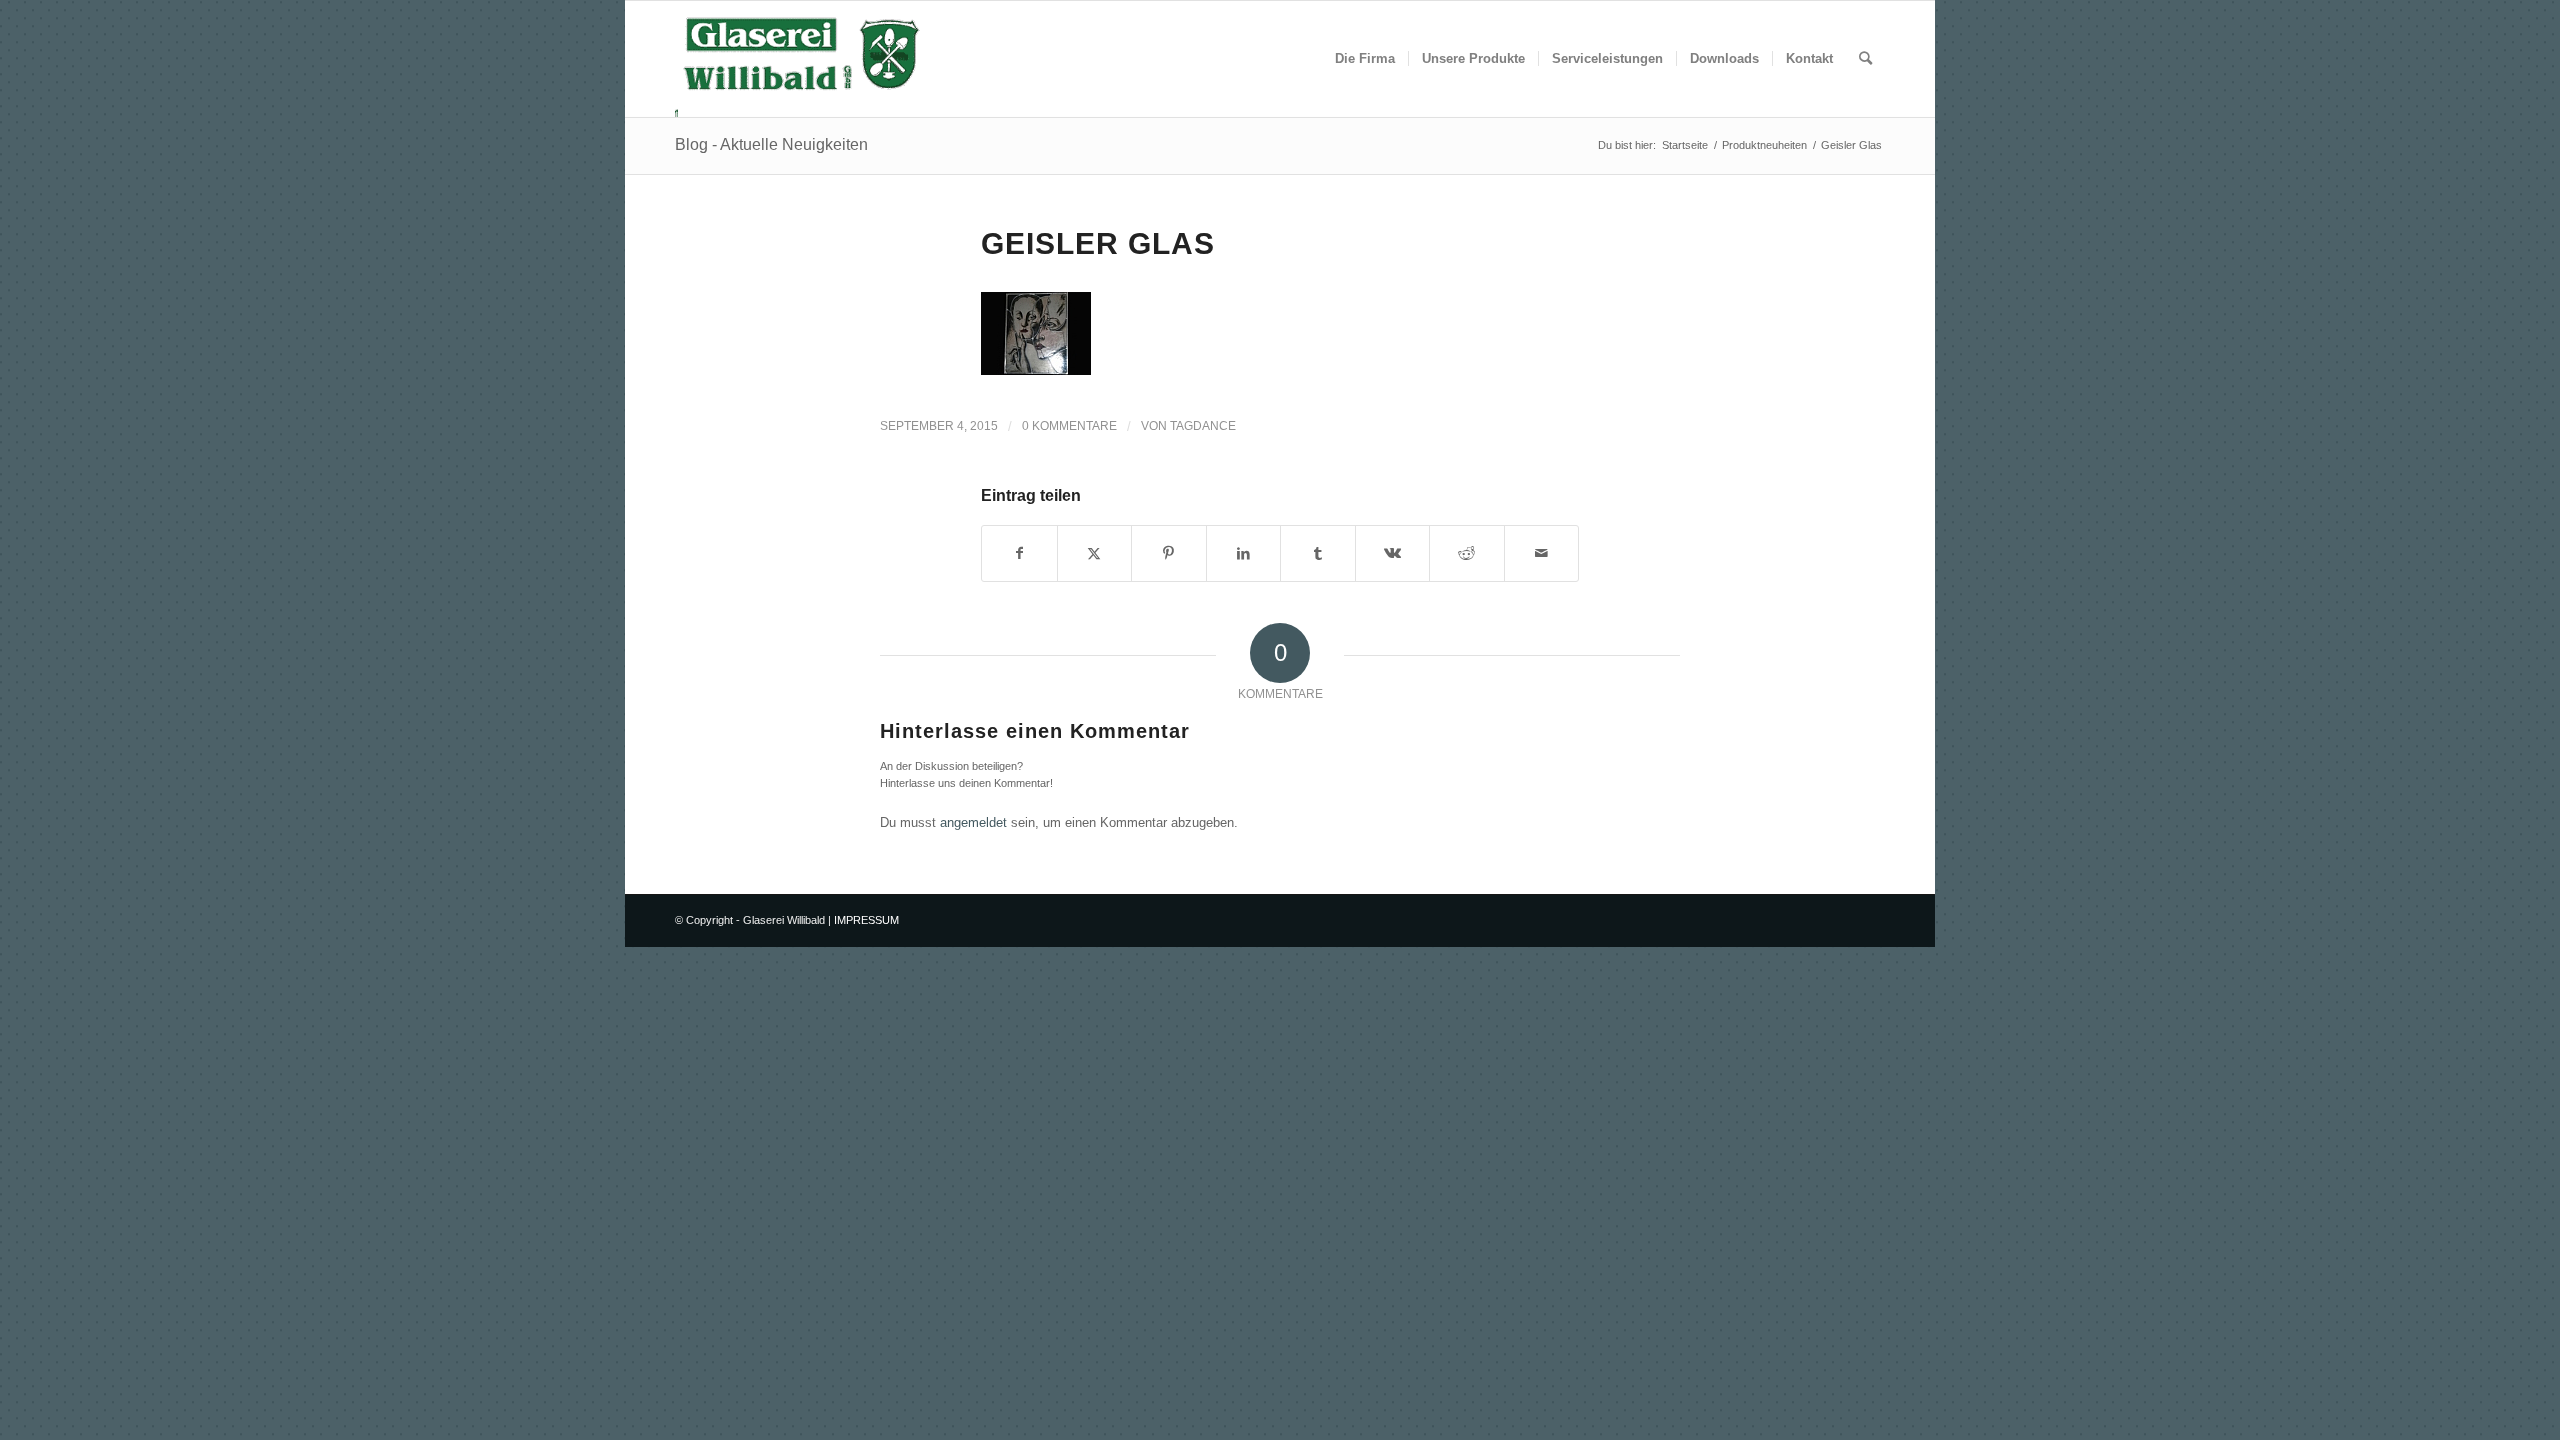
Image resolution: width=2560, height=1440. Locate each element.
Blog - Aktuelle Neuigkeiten (771, 144)
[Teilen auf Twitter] (1095, 553)
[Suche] (1865, 59)
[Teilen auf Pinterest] (1169, 553)
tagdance (1203, 426)
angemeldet (973, 822)
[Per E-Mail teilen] (1542, 553)
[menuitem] (1365, 59)
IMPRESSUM (866, 920)
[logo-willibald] (801, 59)
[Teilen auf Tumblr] (1318, 553)
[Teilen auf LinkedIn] (1244, 553)
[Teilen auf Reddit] (1467, 553)
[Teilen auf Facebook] (1019, 553)
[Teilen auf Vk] (1393, 553)
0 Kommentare (1069, 426)
